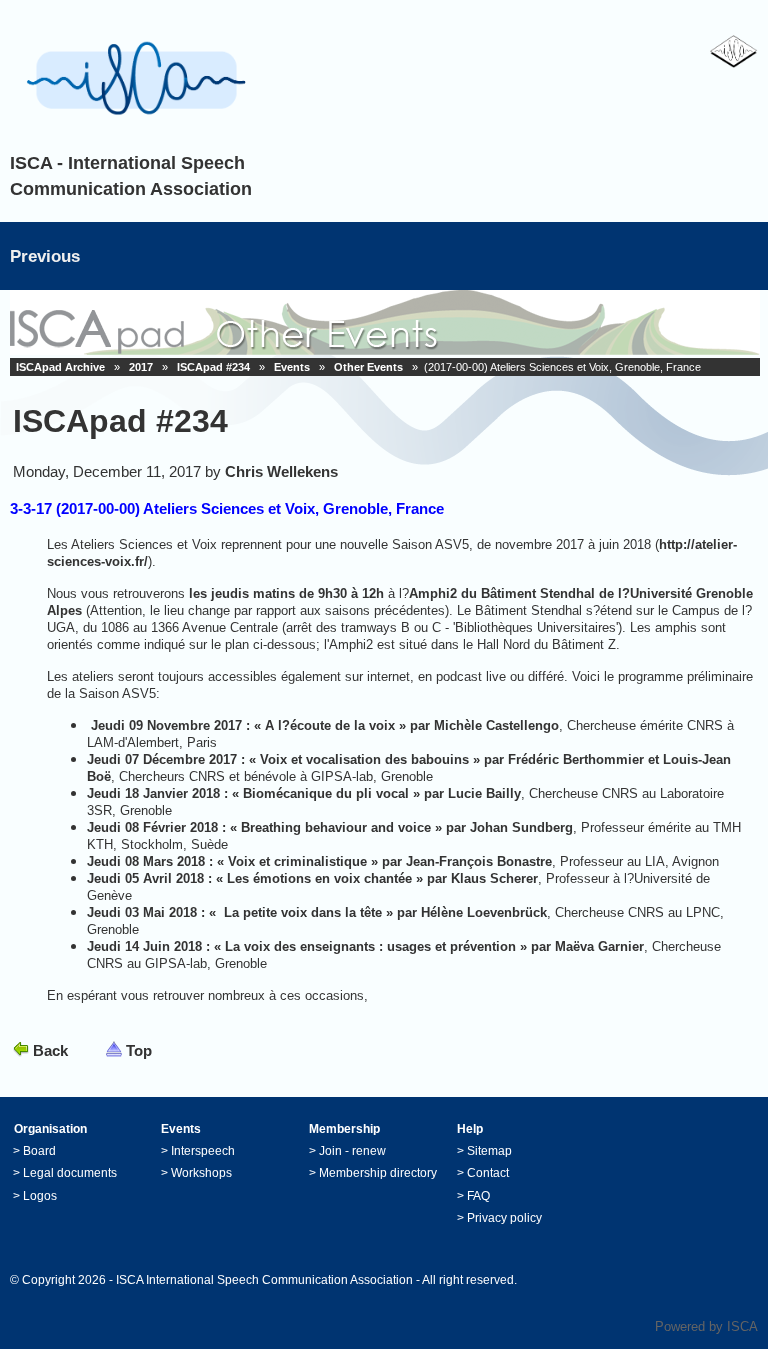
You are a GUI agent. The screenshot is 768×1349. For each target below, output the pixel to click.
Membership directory (378, 1173)
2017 (141, 367)
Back (50, 1050)
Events (292, 367)
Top (139, 1050)
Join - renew (352, 1151)
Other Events (368, 367)
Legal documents (70, 1173)
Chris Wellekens (281, 471)
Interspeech (203, 1151)
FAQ (478, 1196)
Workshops (201, 1173)
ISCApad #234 (213, 367)
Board (39, 1151)
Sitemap (489, 1151)
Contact (488, 1173)
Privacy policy (504, 1218)
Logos (40, 1196)
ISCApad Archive (60, 367)
